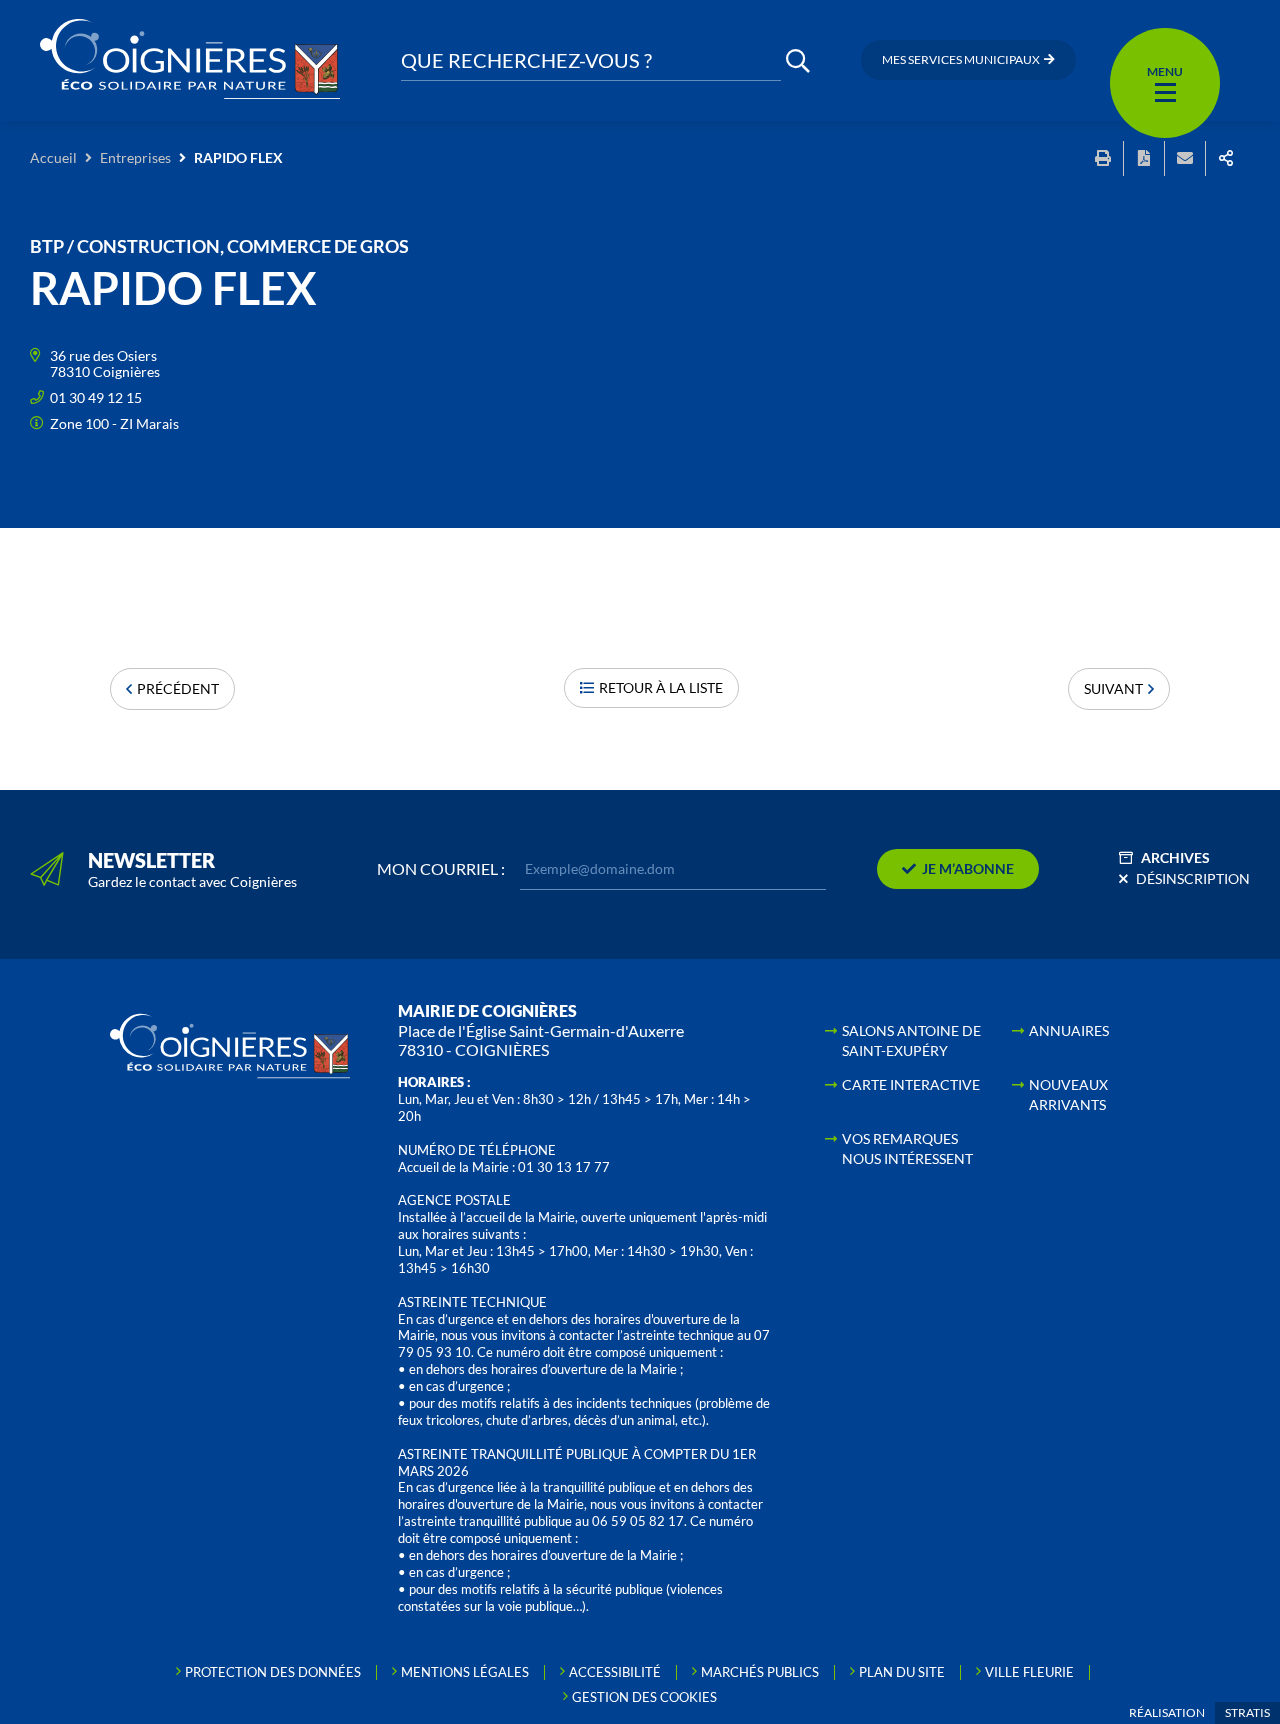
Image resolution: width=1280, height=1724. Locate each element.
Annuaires (1069, 1030)
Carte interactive (911, 1084)
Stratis (1247, 1712)
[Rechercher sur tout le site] (798, 60)
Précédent (178, 688)
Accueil (53, 157)
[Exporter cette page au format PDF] (1144, 158)
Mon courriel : (441, 869)
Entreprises (135, 157)
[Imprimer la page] (1103, 158)
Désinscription (1193, 878)
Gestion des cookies (644, 1697)
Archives (1175, 857)
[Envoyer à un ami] (1185, 158)
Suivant (1113, 688)
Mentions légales (465, 1672)
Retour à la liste (661, 687)
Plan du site (902, 1672)
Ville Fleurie (1029, 1672)
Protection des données (273, 1672)
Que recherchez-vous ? (526, 60)
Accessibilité (615, 1672)
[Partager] (1226, 158)
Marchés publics (760, 1672)
